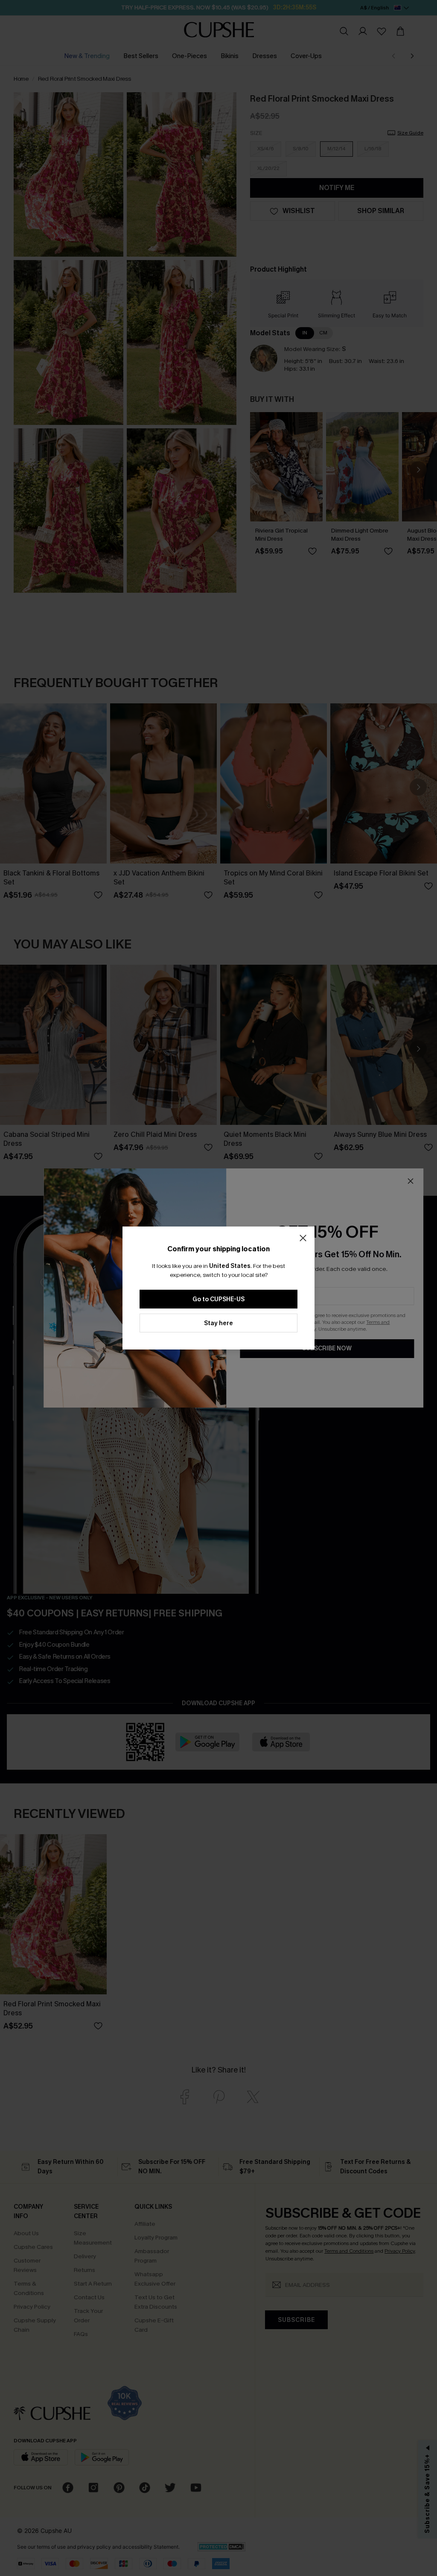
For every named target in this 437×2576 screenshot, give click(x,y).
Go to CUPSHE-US (218, 1299)
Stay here (218, 1323)
